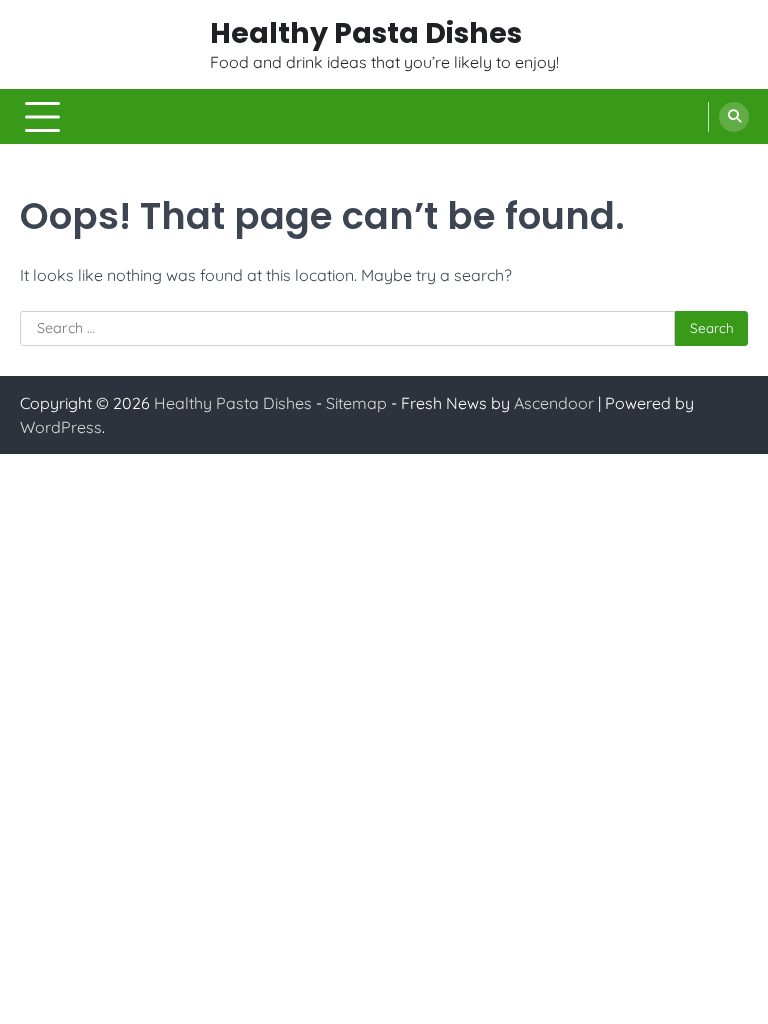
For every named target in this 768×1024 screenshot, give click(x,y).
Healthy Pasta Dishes (366, 33)
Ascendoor (554, 403)
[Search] (734, 117)
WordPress (61, 427)
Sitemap (356, 403)
